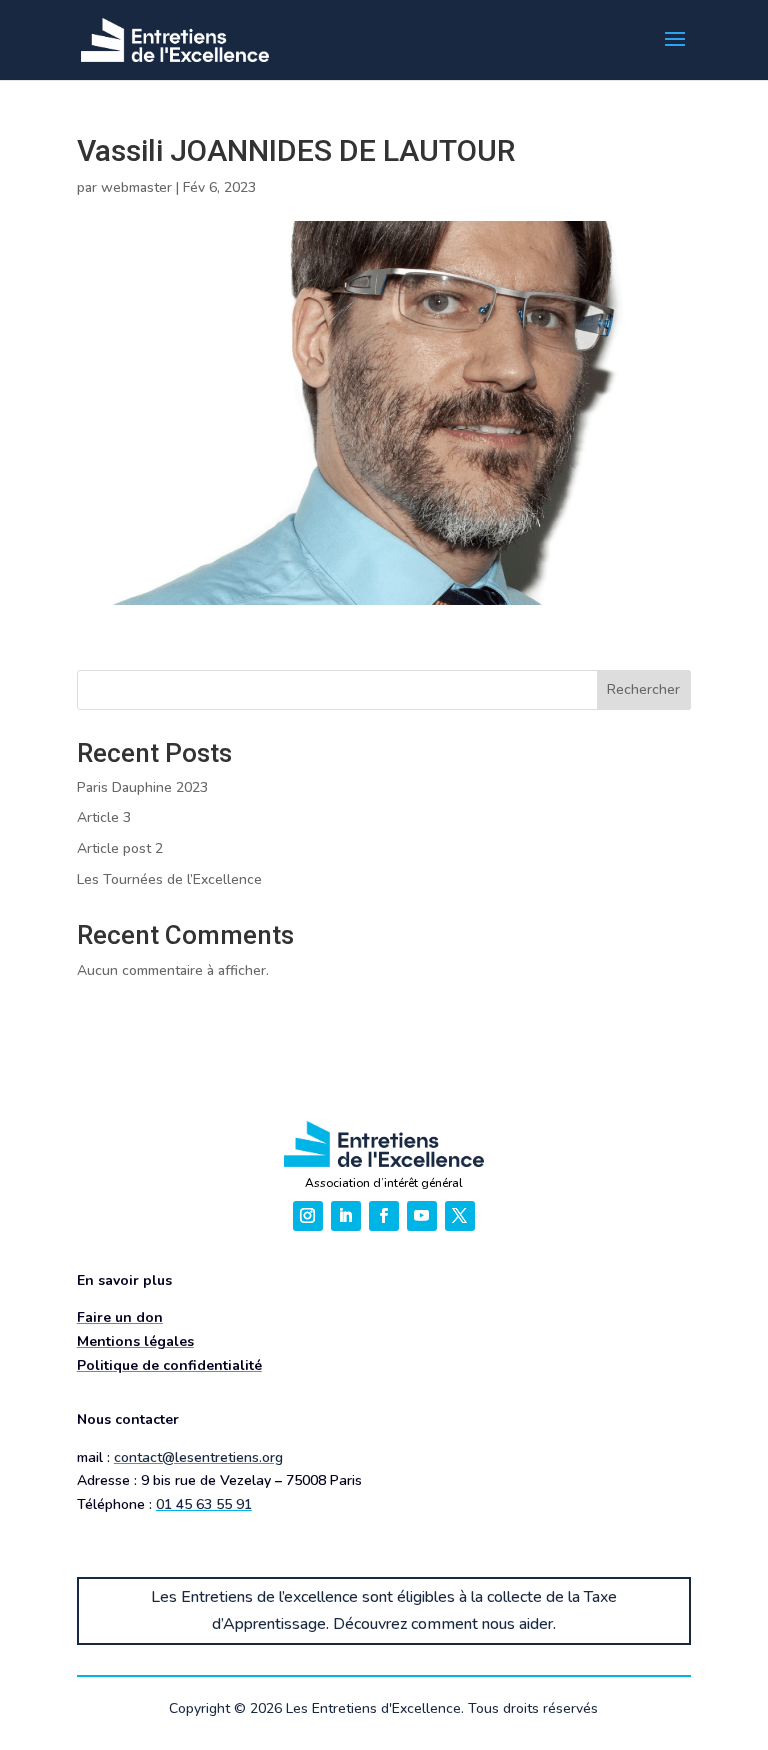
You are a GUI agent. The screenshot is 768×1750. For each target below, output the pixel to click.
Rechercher (643, 689)
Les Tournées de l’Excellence (169, 879)
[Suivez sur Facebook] (384, 1216)
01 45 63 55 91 (204, 1504)
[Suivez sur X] (460, 1216)
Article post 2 (120, 848)
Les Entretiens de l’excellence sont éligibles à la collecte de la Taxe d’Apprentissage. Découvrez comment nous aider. (384, 1610)
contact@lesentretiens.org (198, 1457)
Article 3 (104, 817)
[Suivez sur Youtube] (422, 1216)
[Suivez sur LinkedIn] (346, 1216)
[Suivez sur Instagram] (308, 1216)
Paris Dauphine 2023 (142, 787)
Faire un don (120, 1317)
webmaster (136, 187)
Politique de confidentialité (169, 1365)
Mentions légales (135, 1341)
